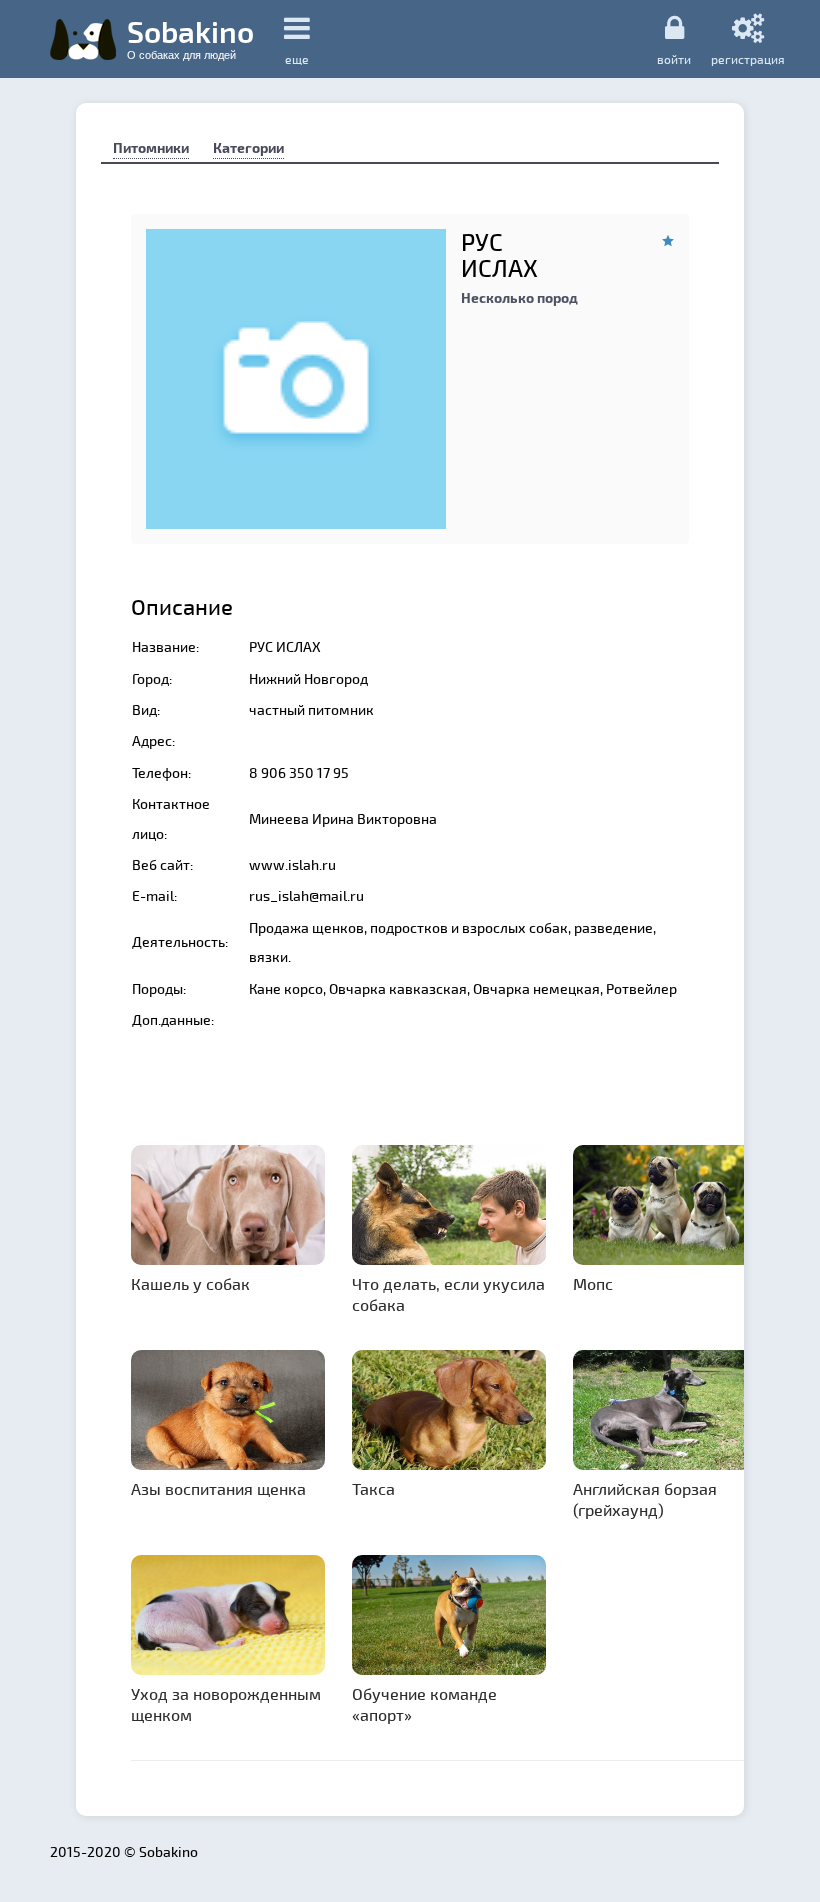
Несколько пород (519, 297)
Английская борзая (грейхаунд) (645, 1499)
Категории (248, 147)
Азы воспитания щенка (218, 1488)
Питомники (151, 147)
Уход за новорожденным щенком (226, 1704)
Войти (674, 58)
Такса (373, 1488)
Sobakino (190, 37)
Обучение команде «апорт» (424, 1704)
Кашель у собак (190, 1283)
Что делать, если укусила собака (448, 1294)
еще (297, 59)
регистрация (748, 58)
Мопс (593, 1283)
